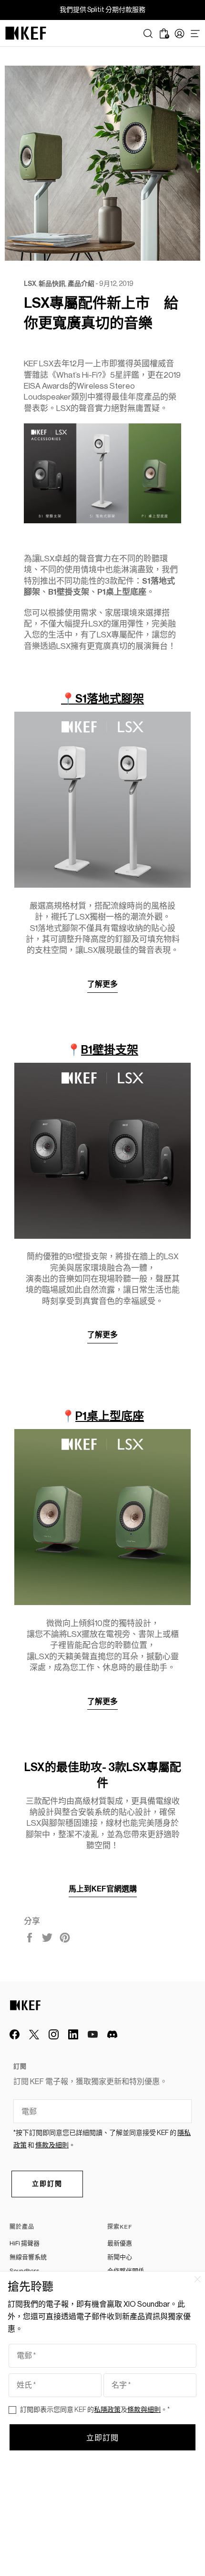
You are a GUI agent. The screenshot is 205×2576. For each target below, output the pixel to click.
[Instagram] (54, 2034)
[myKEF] (179, 34)
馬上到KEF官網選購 (103, 1889)
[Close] (197, 2279)
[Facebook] (15, 2034)
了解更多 (102, 984)
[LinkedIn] (73, 2034)
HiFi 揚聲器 (25, 2243)
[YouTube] (93, 2034)
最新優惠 (120, 2243)
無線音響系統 (28, 2257)
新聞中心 (120, 2257)
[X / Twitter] (34, 2034)
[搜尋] (148, 34)
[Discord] (112, 2034)
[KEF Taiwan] (26, 33)
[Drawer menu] (195, 34)
